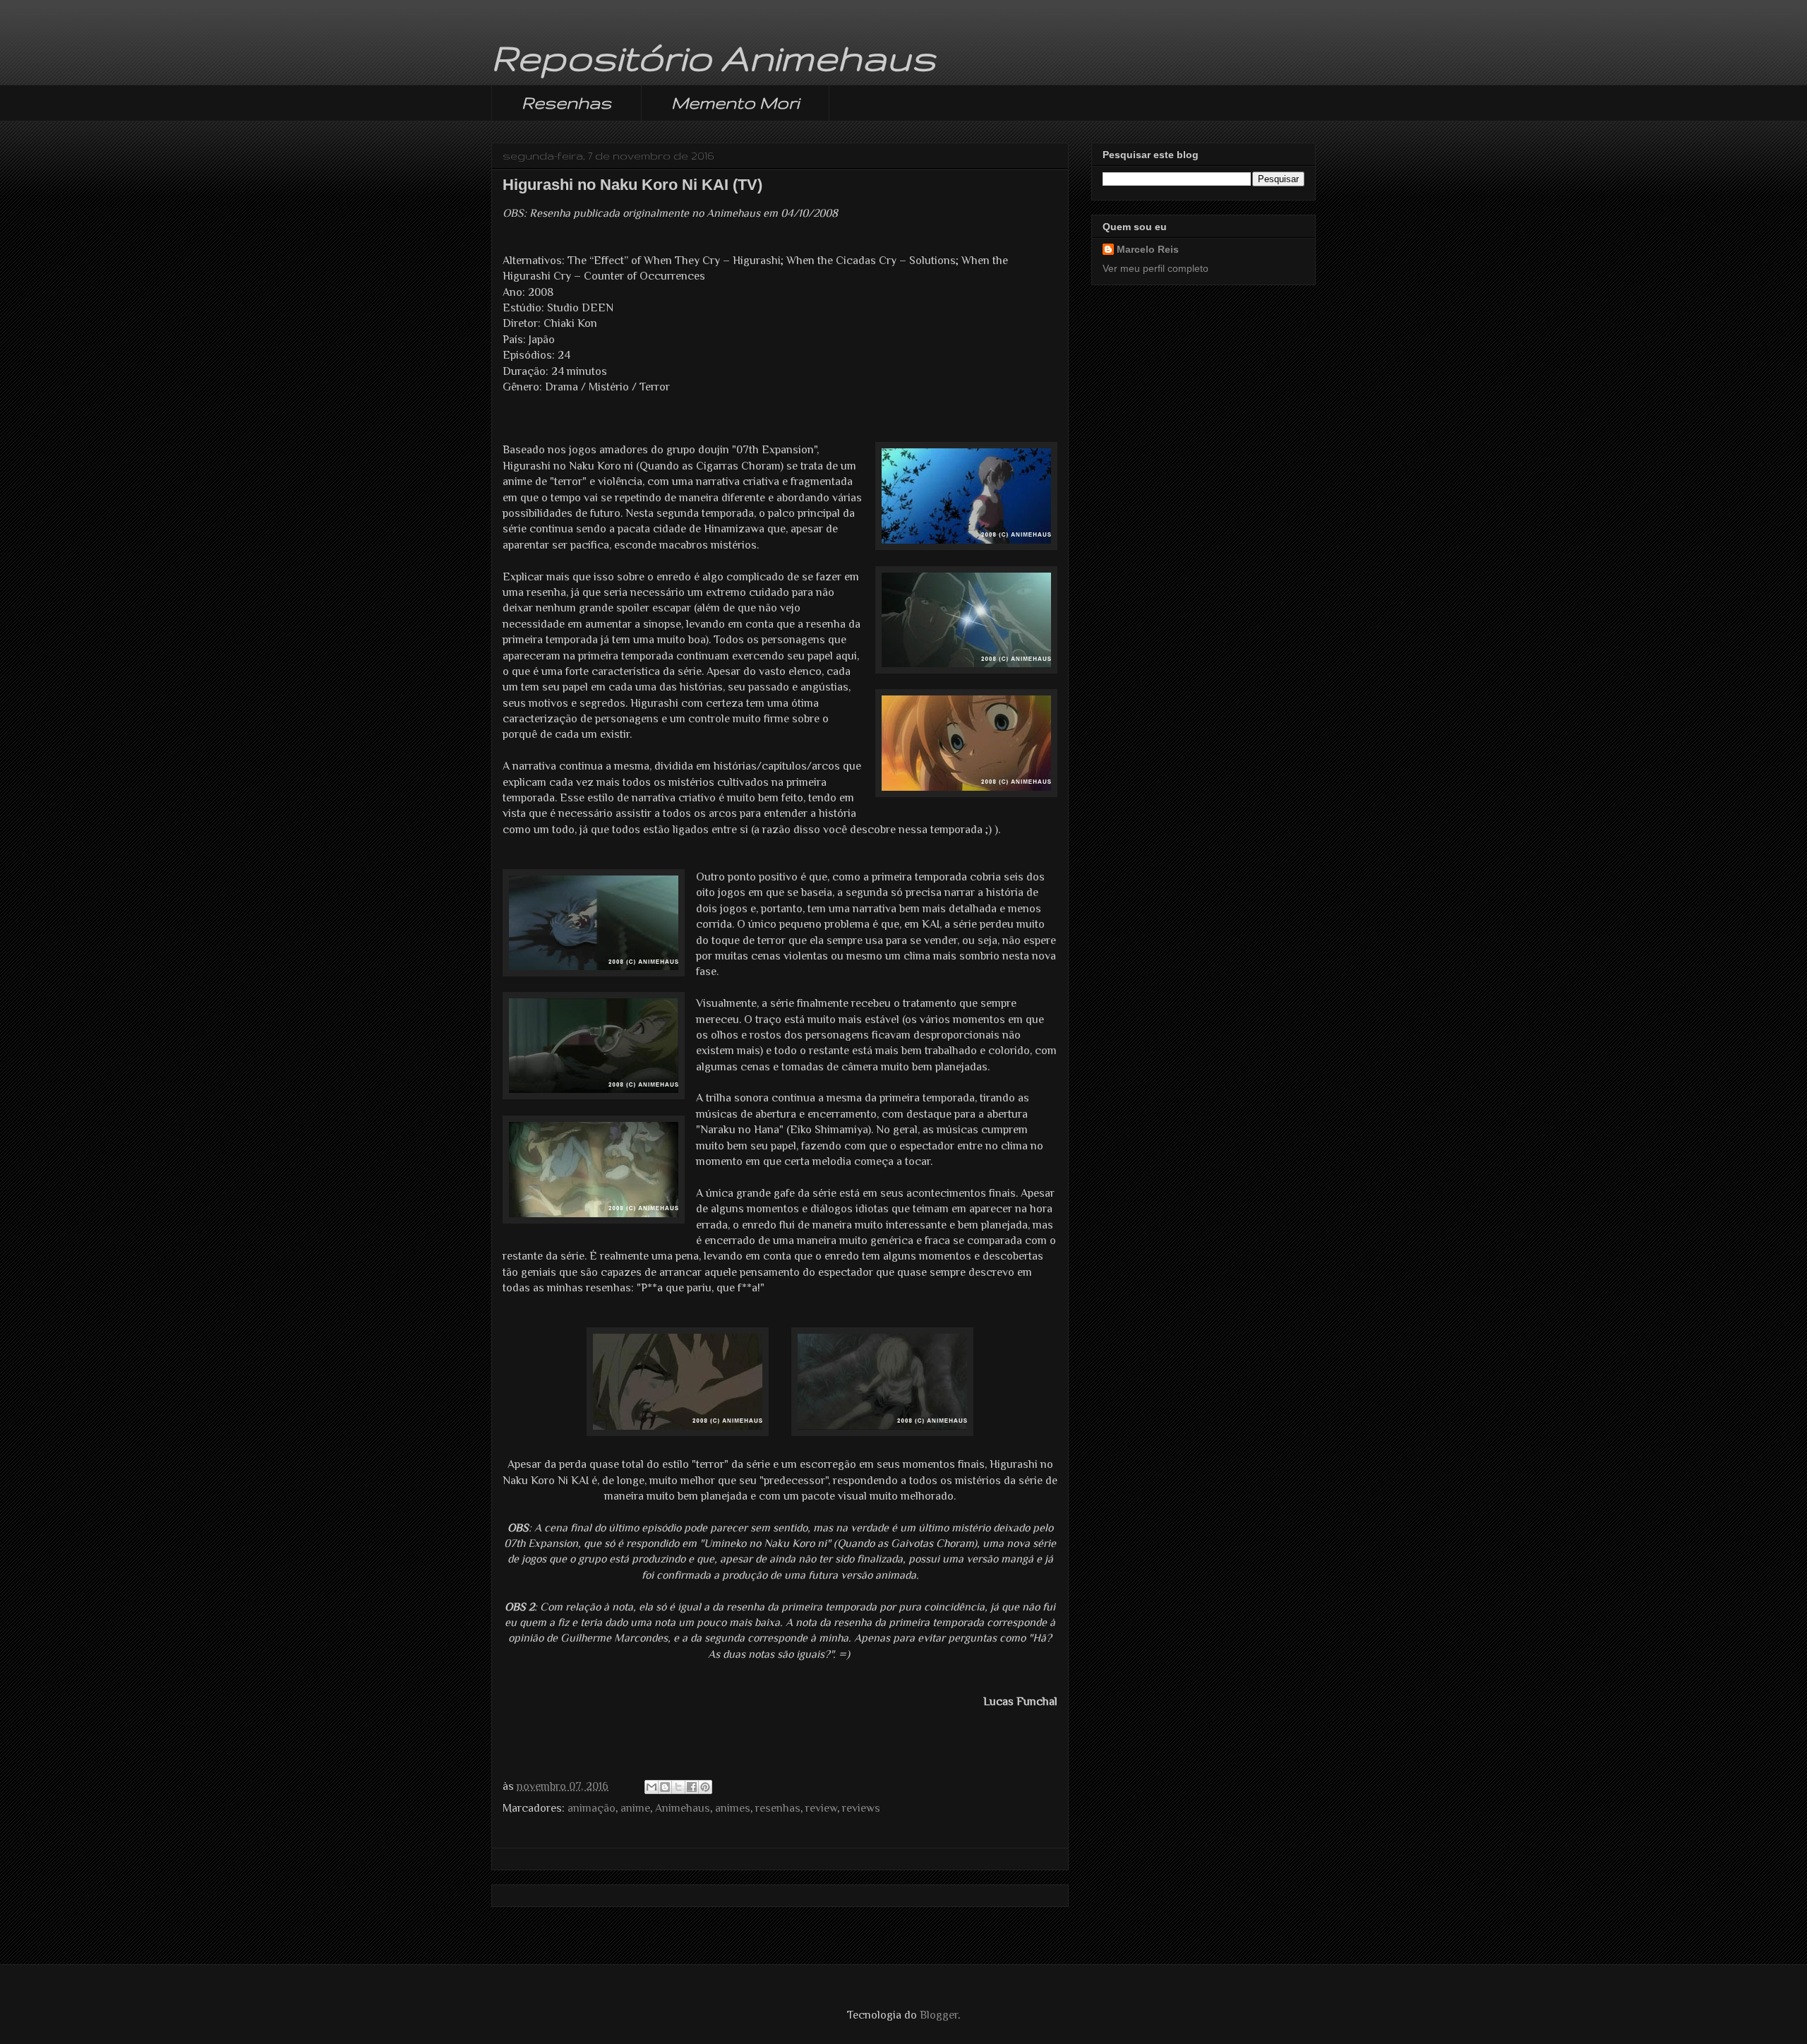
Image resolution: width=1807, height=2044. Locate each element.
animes (733, 1808)
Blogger (939, 2015)
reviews (861, 1808)
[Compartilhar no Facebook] (692, 1787)
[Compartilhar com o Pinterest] (705, 1787)
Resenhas (566, 103)
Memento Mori (735, 103)
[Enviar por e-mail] (652, 1787)
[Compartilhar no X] (678, 1787)
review (821, 1808)
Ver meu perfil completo (1155, 268)
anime (635, 1808)
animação (592, 1808)
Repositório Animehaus (714, 57)
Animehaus (683, 1808)
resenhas (778, 1808)
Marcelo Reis (1148, 249)
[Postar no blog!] (665, 1787)
